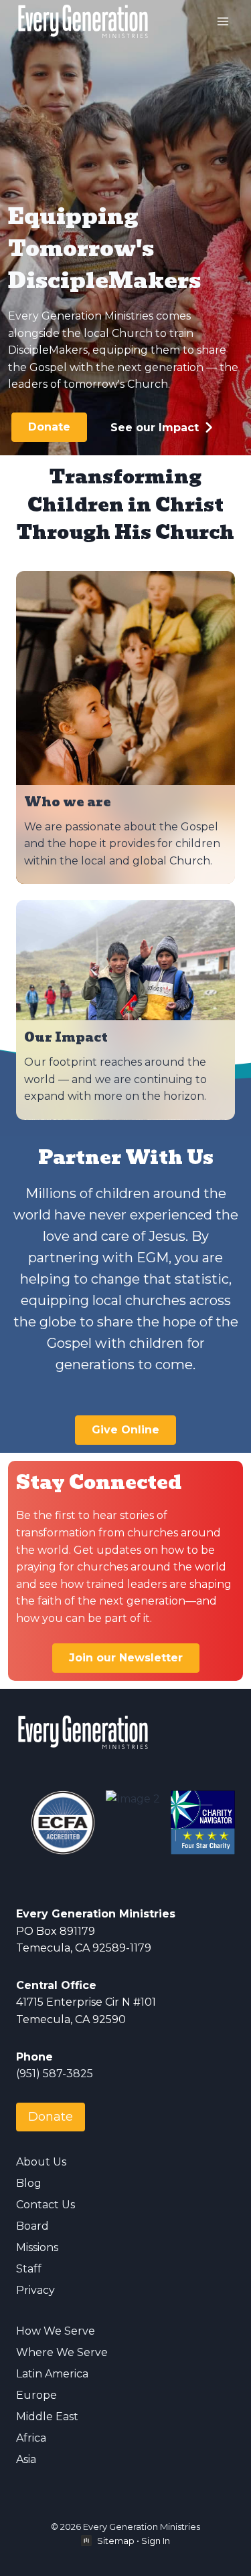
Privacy (35, 2290)
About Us (41, 2162)
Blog (29, 2183)
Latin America (52, 2374)
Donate (51, 2117)
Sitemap (116, 2541)
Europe (36, 2395)
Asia (26, 2459)
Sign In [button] (156, 2541)
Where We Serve (62, 2352)
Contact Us (46, 2205)
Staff (29, 2269)
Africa (31, 2438)
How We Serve (56, 2331)
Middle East (47, 2417)
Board (32, 2226)
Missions (37, 2247)
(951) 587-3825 (55, 2074)
